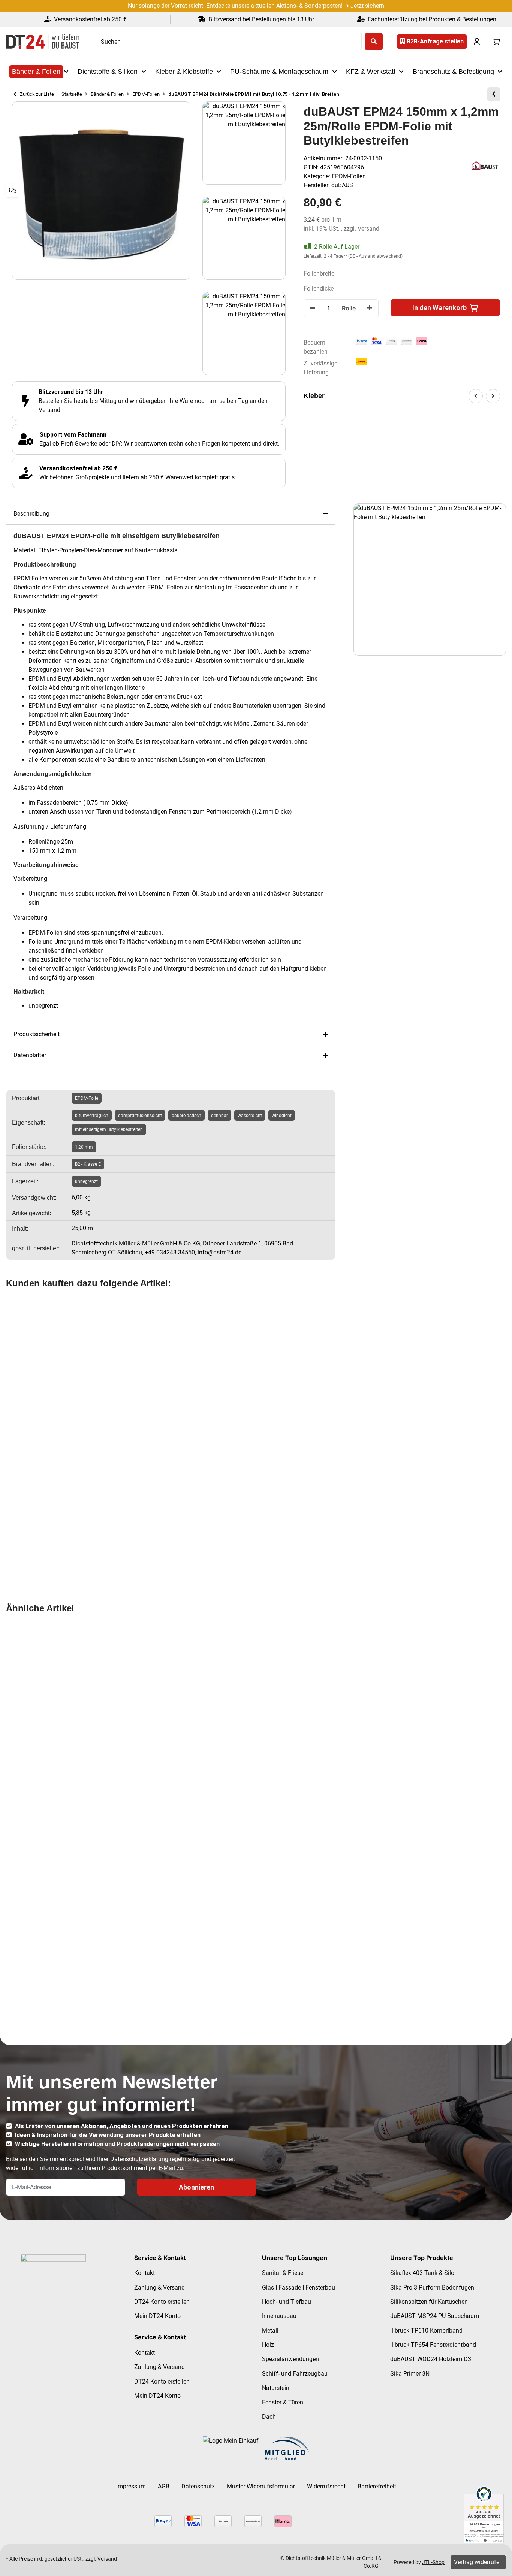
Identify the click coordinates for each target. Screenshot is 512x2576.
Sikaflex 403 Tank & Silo (422, 2273)
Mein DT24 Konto (157, 2316)
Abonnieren (196, 2187)
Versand (368, 229)
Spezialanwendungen (290, 2359)
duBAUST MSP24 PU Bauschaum (435, 2316)
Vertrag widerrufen (478, 2562)
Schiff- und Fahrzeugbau (295, 2374)
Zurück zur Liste (36, 94)
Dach (269, 2417)
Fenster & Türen (283, 2402)
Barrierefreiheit (377, 2486)
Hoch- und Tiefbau (287, 2302)
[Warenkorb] (496, 42)
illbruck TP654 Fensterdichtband (433, 2345)
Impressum (131, 2486)
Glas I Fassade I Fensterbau (299, 2287)
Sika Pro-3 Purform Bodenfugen (432, 2287)
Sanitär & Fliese (283, 2273)
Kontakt (144, 2273)
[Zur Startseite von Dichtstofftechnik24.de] (43, 42)
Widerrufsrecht (326, 2486)
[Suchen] (374, 42)
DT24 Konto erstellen (162, 2302)
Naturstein (276, 2388)
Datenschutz (198, 2486)
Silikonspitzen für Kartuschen (429, 2302)
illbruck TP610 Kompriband (426, 2331)
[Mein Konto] (477, 42)
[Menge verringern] (313, 308)
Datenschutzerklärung (139, 2159)
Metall (270, 2331)
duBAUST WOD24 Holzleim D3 (431, 2359)
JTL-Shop (433, 2562)
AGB (164, 2486)
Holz (268, 2345)
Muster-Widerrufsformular (261, 2486)
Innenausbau (279, 2316)
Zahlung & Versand (159, 2287)
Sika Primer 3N (410, 2374)
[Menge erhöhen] (370, 308)
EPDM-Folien (349, 176)
